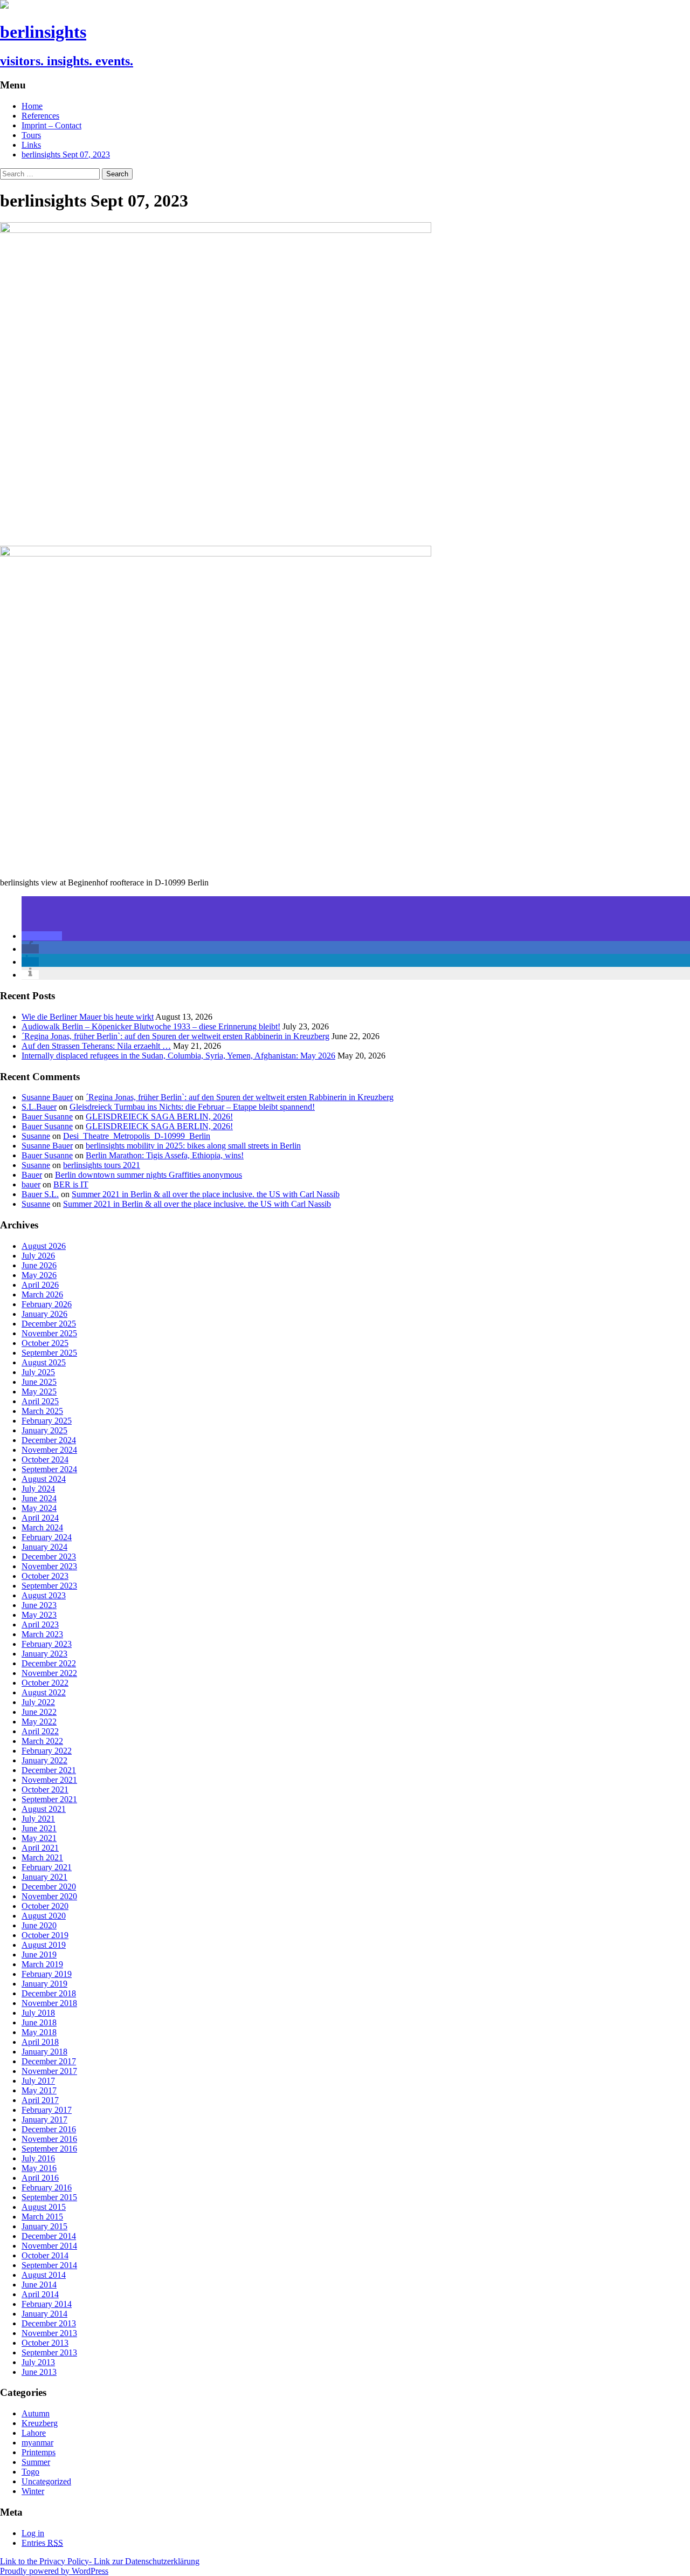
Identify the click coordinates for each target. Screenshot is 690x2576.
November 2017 (49, 2071)
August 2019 (44, 1945)
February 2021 (47, 1867)
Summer (36, 2462)
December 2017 (49, 2061)
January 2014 (44, 2314)
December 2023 (49, 1557)
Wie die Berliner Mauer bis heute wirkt (88, 1017)
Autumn (36, 2413)
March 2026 (42, 1294)
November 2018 (49, 2003)
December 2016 (49, 2129)
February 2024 (47, 1537)
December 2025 (49, 1324)
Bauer (32, 1175)
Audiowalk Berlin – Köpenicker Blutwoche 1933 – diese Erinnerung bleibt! (151, 1026)
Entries (42, 2543)
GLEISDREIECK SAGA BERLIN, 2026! (159, 1117)
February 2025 (47, 1421)
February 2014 (47, 2304)
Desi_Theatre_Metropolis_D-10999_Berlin (137, 1136)
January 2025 (44, 1430)
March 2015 (42, 2217)
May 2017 (39, 2090)
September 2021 (49, 1799)
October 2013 (45, 2343)
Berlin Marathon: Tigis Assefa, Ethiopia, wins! (165, 1155)
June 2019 (39, 1955)
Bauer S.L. (40, 1194)
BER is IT (71, 1184)
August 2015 (44, 2207)
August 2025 (44, 1362)
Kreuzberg (40, 2423)
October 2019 (45, 1935)
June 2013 (39, 2372)
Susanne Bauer (47, 1097)
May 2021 (39, 1838)
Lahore (34, 2433)
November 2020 (49, 1896)
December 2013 (49, 2323)
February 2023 (47, 1644)
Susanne (36, 1136)
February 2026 (47, 1304)
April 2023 (40, 1624)
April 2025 (40, 1401)
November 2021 (49, 1780)
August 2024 (44, 1479)
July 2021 (38, 1819)
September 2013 (49, 2352)
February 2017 (47, 2110)
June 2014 (39, 2285)
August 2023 (44, 1595)
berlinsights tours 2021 (102, 1165)
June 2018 (39, 2022)
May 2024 (39, 1508)
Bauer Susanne (47, 1117)
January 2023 (44, 1654)
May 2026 (39, 1275)
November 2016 (49, 2139)
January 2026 (44, 1314)
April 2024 (40, 1518)
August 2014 (44, 2275)
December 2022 (49, 1663)
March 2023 (42, 1634)
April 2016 (40, 2178)
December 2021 (49, 1770)
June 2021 (39, 1828)
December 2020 (49, 1887)
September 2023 (49, 1586)
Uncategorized (46, 2481)
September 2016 (49, 2149)
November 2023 (49, 1566)
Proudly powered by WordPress (54, 2571)
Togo (30, 2472)
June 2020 (39, 1925)
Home (32, 106)
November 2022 (49, 1673)
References (40, 116)
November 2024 (49, 1450)
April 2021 (40, 1848)
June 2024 (39, 1498)
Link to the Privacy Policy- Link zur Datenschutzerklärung (100, 2561)
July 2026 (38, 1256)
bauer (31, 1184)
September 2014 (49, 2265)
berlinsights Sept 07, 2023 (66, 154)
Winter (33, 2491)
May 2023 (39, 1615)
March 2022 (42, 1741)
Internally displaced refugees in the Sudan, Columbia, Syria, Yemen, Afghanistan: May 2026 (178, 1056)
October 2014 (45, 2255)
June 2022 (39, 1712)
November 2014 (49, 2246)
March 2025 (42, 1411)
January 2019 (44, 1984)
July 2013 (38, 2362)
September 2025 (49, 1353)
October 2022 (45, 1683)
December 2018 (49, 1993)
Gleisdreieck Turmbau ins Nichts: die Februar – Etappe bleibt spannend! (192, 1107)
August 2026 (44, 1246)
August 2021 (44, 1809)
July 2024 (38, 1489)
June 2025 (39, 1382)
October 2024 (45, 1459)
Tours (31, 135)
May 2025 (39, 1392)
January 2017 (44, 2120)
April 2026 (40, 1285)
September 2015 (49, 2197)
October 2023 (45, 1576)
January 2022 (44, 1760)
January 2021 (44, 1877)
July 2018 (38, 2013)
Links (31, 145)
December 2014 (49, 2236)
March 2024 (42, 1527)
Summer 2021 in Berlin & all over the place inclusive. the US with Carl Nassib (206, 1194)
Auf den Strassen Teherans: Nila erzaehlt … (96, 1046)
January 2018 (44, 2052)
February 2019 (47, 1974)
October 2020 (45, 1906)
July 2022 (38, 1702)
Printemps (39, 2452)
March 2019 (42, 1964)
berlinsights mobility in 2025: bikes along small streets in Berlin (193, 1146)
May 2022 (39, 1722)
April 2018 (40, 2042)
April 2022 (40, 1731)
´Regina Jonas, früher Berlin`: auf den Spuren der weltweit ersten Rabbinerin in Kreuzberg (175, 1036)
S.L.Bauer (39, 1107)
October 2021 (45, 1790)
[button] (42, 936)
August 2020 (44, 1916)
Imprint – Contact (51, 125)
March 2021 (42, 1857)
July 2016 (38, 2158)
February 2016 (47, 2187)
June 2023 (39, 1605)
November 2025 (49, 1333)
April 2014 (40, 2294)
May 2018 (39, 2032)
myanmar (37, 2443)
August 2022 (44, 1692)
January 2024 (44, 1547)
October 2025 (45, 1343)
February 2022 (47, 1751)
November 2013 (49, 2333)
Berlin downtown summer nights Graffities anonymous (149, 1175)
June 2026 (39, 1265)
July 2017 (38, 2081)
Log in (33, 2533)
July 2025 (38, 1372)
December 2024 (49, 1440)
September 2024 (49, 1469)
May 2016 (39, 2168)
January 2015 (44, 2226)
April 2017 (40, 2100)
